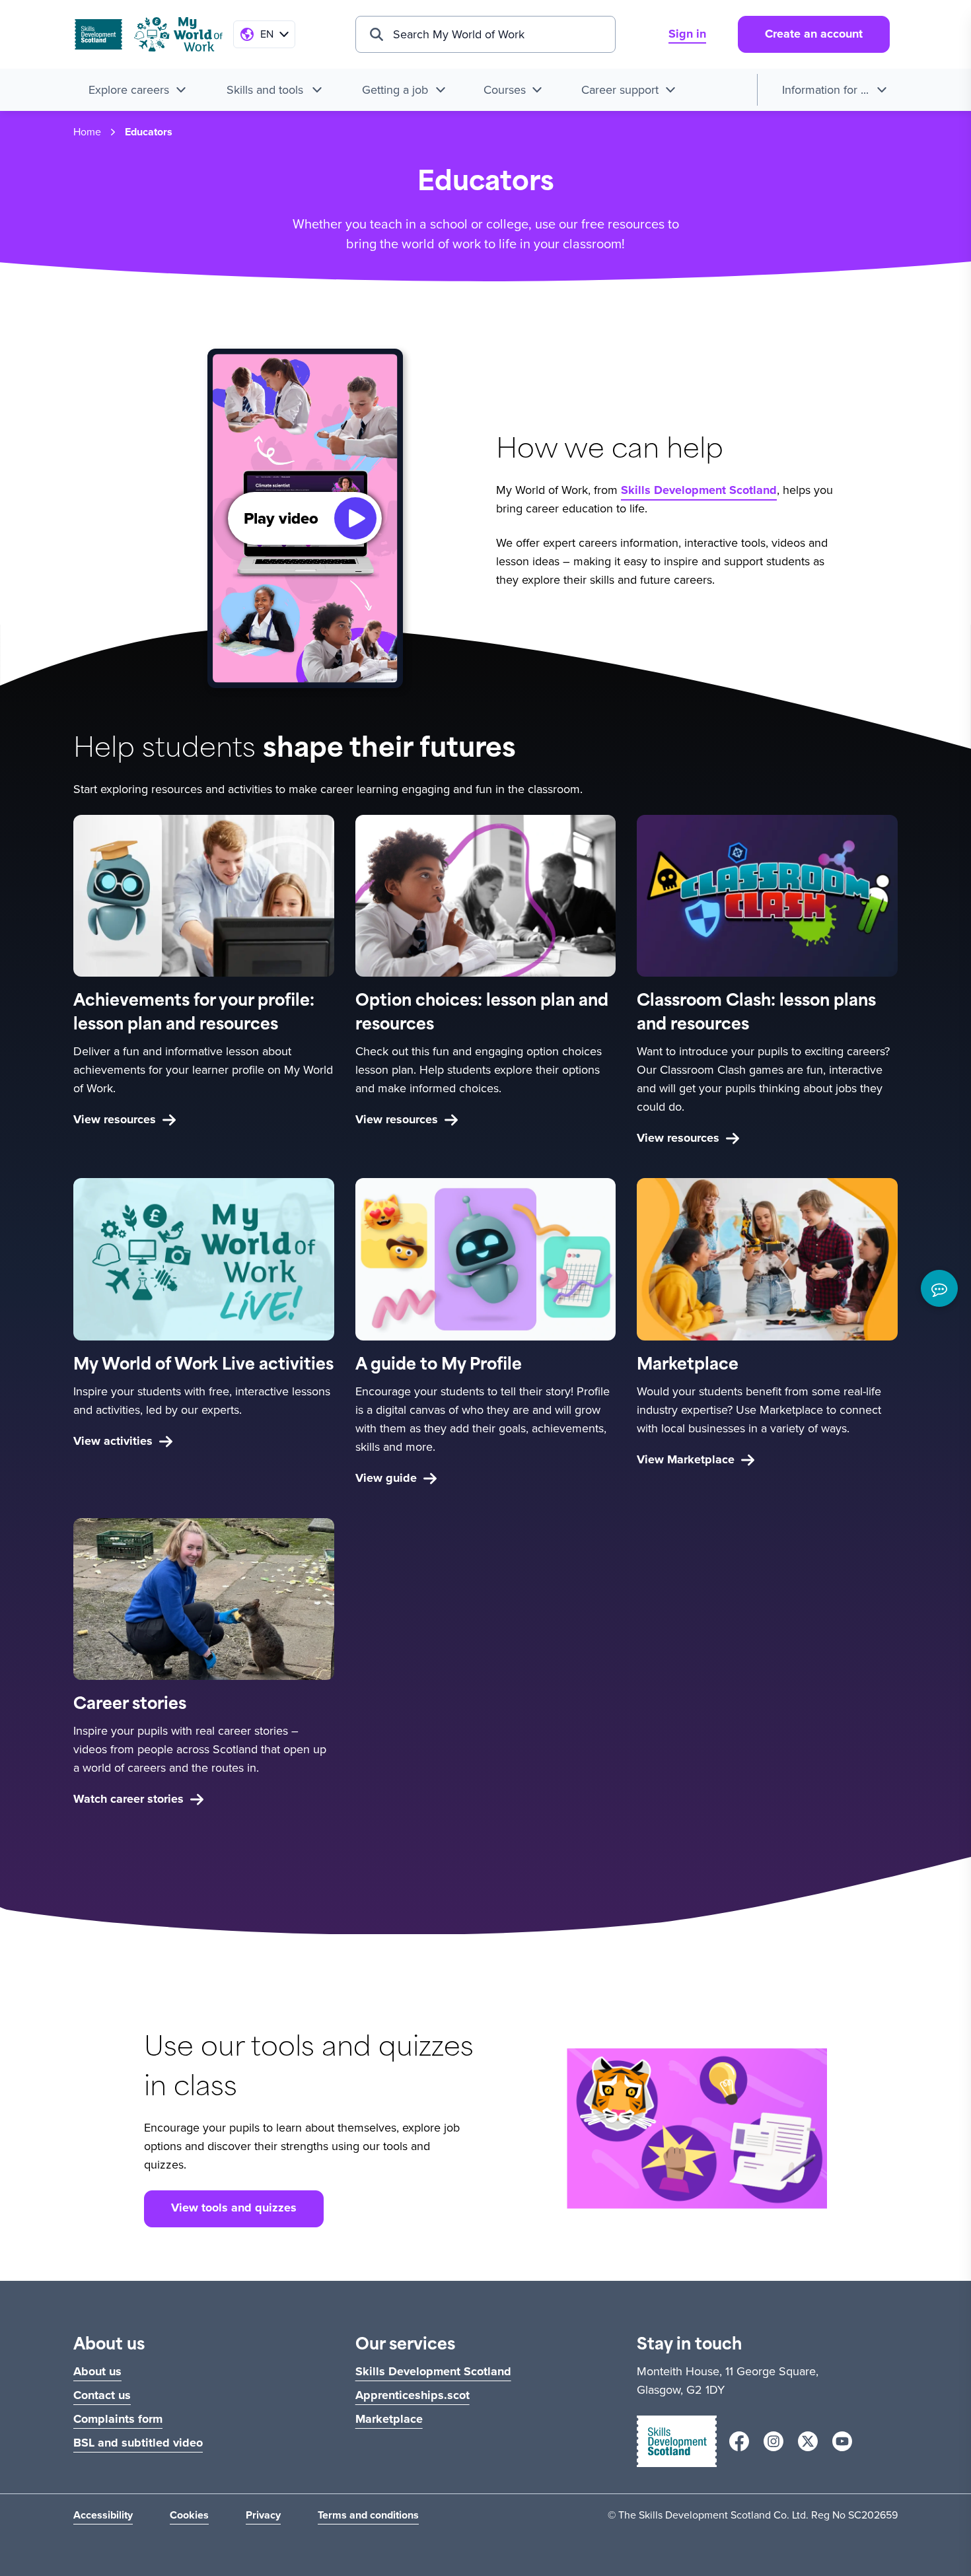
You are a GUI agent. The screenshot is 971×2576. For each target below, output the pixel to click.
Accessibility (103, 2515)
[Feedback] (939, 1288)
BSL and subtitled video (138, 2443)
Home (87, 132)
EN (267, 34)
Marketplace (389, 2419)
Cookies (189, 2515)
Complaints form (118, 2419)
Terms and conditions (368, 2515)
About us (97, 2371)
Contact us (102, 2395)
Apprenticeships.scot (413, 2395)
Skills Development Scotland (699, 490)
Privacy (263, 2515)
